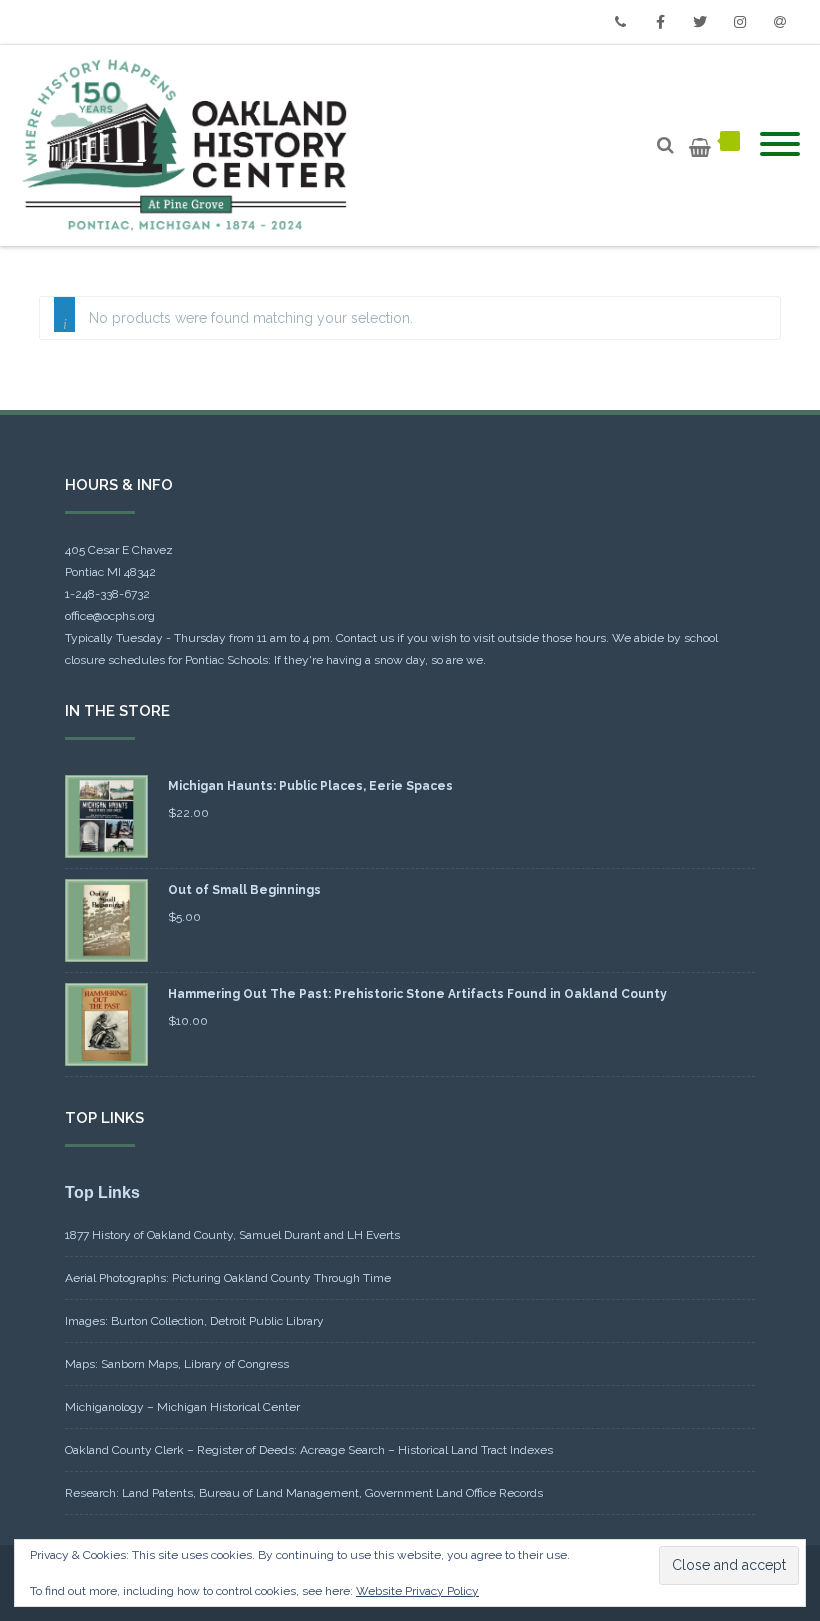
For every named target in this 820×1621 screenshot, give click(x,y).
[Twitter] (700, 22)
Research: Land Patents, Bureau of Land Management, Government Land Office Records (304, 1493)
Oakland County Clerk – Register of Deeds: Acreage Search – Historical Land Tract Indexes (309, 1450)
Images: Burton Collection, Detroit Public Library (194, 1321)
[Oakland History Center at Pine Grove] (189, 145)
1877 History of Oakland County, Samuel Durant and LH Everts (232, 1235)
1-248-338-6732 (107, 594)
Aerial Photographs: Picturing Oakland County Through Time (228, 1278)
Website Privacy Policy (417, 1591)
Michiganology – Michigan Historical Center (182, 1407)
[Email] (780, 22)
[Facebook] (660, 22)
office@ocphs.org (110, 616)
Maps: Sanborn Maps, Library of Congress (177, 1364)
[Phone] (620, 22)
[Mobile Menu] (780, 145)
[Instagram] (740, 22)
